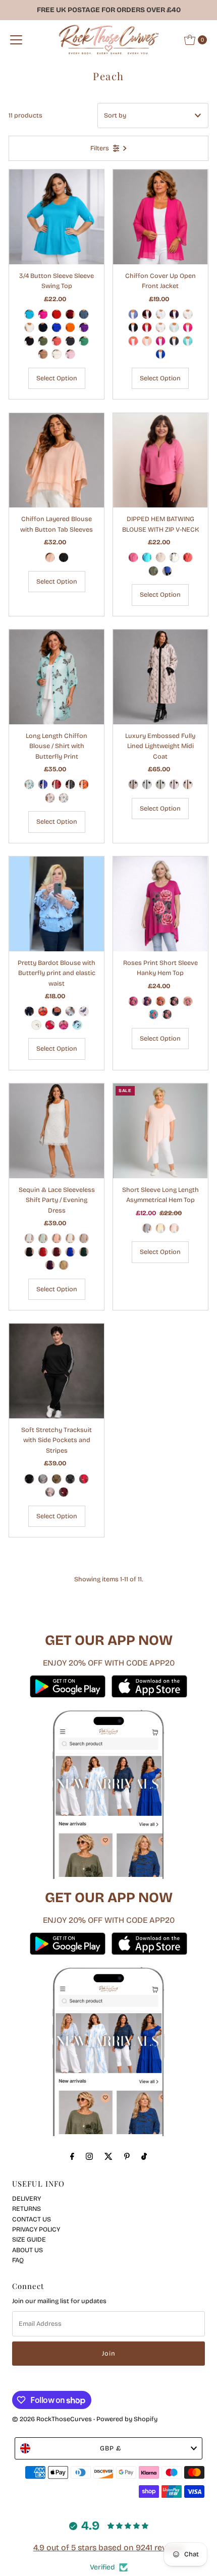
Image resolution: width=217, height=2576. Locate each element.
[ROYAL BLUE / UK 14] (57, 327)
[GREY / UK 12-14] (133, 784)
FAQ (18, 2260)
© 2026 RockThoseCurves (52, 2419)
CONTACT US (32, 2219)
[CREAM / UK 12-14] (188, 314)
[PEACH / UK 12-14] (147, 341)
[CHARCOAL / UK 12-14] (174, 341)
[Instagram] (89, 2156)
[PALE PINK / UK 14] (70, 354)
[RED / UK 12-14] (147, 327)
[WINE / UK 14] (70, 314)
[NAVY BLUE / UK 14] (43, 327)
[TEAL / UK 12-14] (147, 557)
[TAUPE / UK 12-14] (84, 1238)
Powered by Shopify (127, 2419)
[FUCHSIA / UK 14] (43, 314)
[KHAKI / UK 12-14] (153, 571)
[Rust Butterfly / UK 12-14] (57, 1011)
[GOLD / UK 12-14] (64, 1265)
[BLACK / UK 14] (29, 341)
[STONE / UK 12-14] (160, 327)
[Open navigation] (16, 40)
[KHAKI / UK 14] (43, 341)
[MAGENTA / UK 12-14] (160, 341)
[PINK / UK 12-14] (50, 557)
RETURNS (26, 2209)
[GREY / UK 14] (43, 1479)
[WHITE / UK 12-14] (160, 314)
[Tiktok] (144, 2156)
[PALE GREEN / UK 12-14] (160, 784)
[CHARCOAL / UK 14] (70, 341)
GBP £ (111, 2448)
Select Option (57, 378)
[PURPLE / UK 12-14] (174, 314)
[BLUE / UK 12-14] (133, 314)
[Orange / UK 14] (84, 784)
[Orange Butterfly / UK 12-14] (43, 1011)
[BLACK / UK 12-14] (133, 327)
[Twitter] (108, 2156)
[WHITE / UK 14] (29, 327)
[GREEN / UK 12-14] (84, 1252)
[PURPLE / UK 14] (84, 327)
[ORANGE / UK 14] (70, 327)
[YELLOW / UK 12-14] (160, 1228)
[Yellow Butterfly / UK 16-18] (36, 1025)
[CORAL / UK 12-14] (133, 341)
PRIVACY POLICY (36, 2229)
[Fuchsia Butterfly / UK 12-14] (64, 1025)
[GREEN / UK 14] (84, 341)
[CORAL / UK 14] (57, 341)
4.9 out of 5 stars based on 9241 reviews (108, 2548)
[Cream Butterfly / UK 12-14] (70, 1011)
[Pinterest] (127, 2156)
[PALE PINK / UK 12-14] (174, 784)
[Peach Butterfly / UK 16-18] (84, 1011)
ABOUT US (28, 2250)
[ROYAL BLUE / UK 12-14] (160, 354)
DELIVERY (26, 2198)
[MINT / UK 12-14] (174, 327)
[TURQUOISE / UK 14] (29, 314)
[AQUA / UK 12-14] (188, 341)
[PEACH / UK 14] (50, 798)
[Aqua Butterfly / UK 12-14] (77, 1025)
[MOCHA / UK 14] (43, 354)
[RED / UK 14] (57, 314)
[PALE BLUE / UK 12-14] (147, 784)
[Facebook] (72, 2156)
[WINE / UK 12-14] (147, 314)
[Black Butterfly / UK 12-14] (29, 1011)
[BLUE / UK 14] (84, 314)
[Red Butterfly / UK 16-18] (50, 1025)
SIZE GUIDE (29, 2239)
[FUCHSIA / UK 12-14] (188, 327)
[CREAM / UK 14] (57, 354)
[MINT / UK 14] (29, 784)
